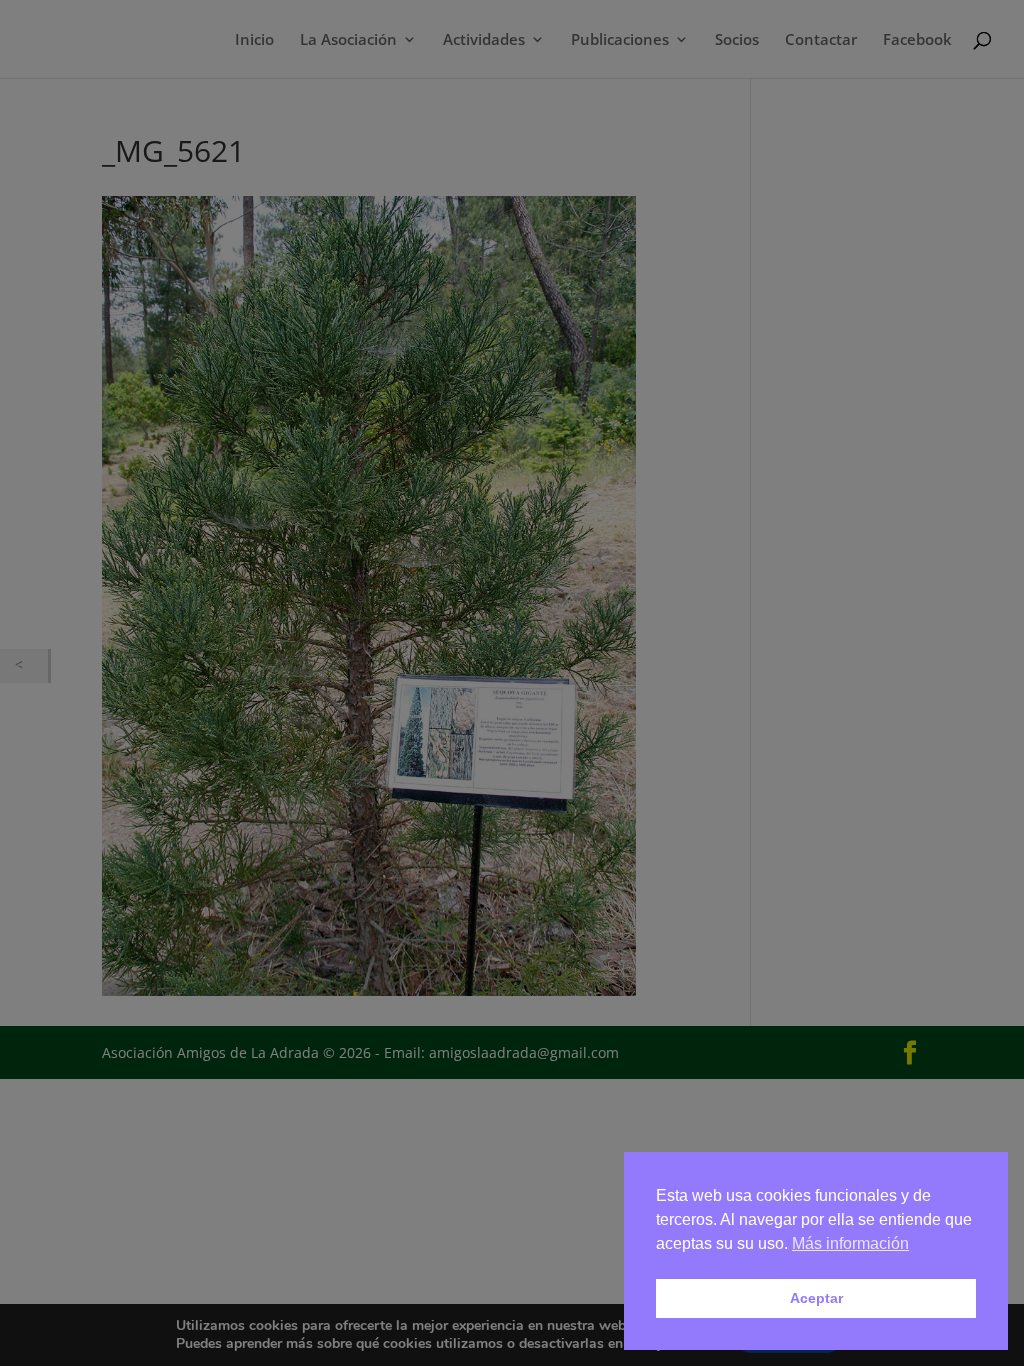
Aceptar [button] (816, 1298)
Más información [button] (850, 1243)
